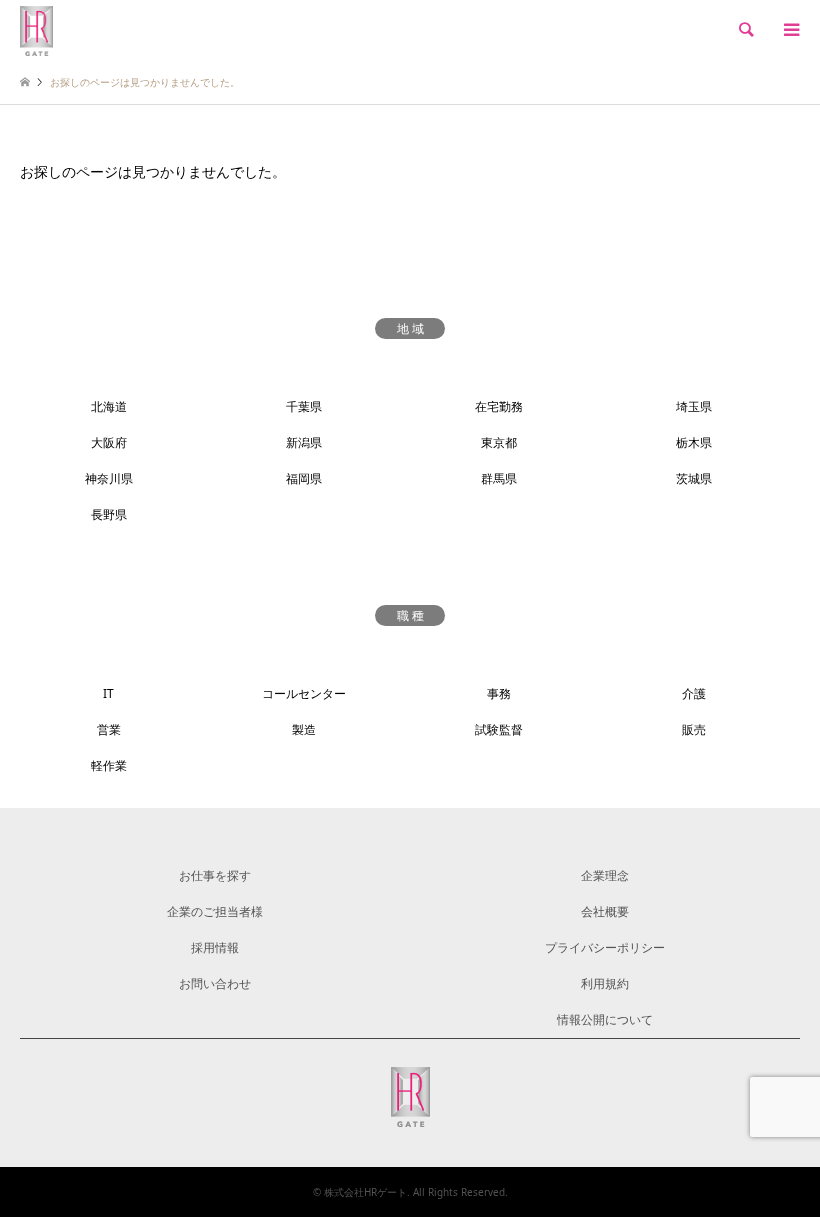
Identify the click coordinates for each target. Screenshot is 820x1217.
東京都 (499, 442)
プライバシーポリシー (605, 947)
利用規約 (605, 983)
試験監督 (499, 729)
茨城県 (694, 478)
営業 (109, 729)
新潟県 (304, 442)
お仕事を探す (215, 875)
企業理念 (605, 875)
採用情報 (215, 947)
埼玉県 (694, 406)
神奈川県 (109, 478)
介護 (694, 693)
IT (108, 693)
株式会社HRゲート (365, 1192)
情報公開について (605, 1019)
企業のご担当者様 (215, 911)
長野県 (109, 514)
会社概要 (605, 911)
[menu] (790, 30)
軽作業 (109, 765)
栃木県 (694, 442)
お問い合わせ (215, 983)
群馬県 (499, 478)
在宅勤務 (499, 406)
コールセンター (304, 693)
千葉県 (304, 406)
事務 (499, 693)
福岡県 (304, 478)
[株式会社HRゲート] (36, 29)
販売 (694, 729)
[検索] (745, 30)
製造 (304, 729)
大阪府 (109, 442)
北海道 (109, 406)
